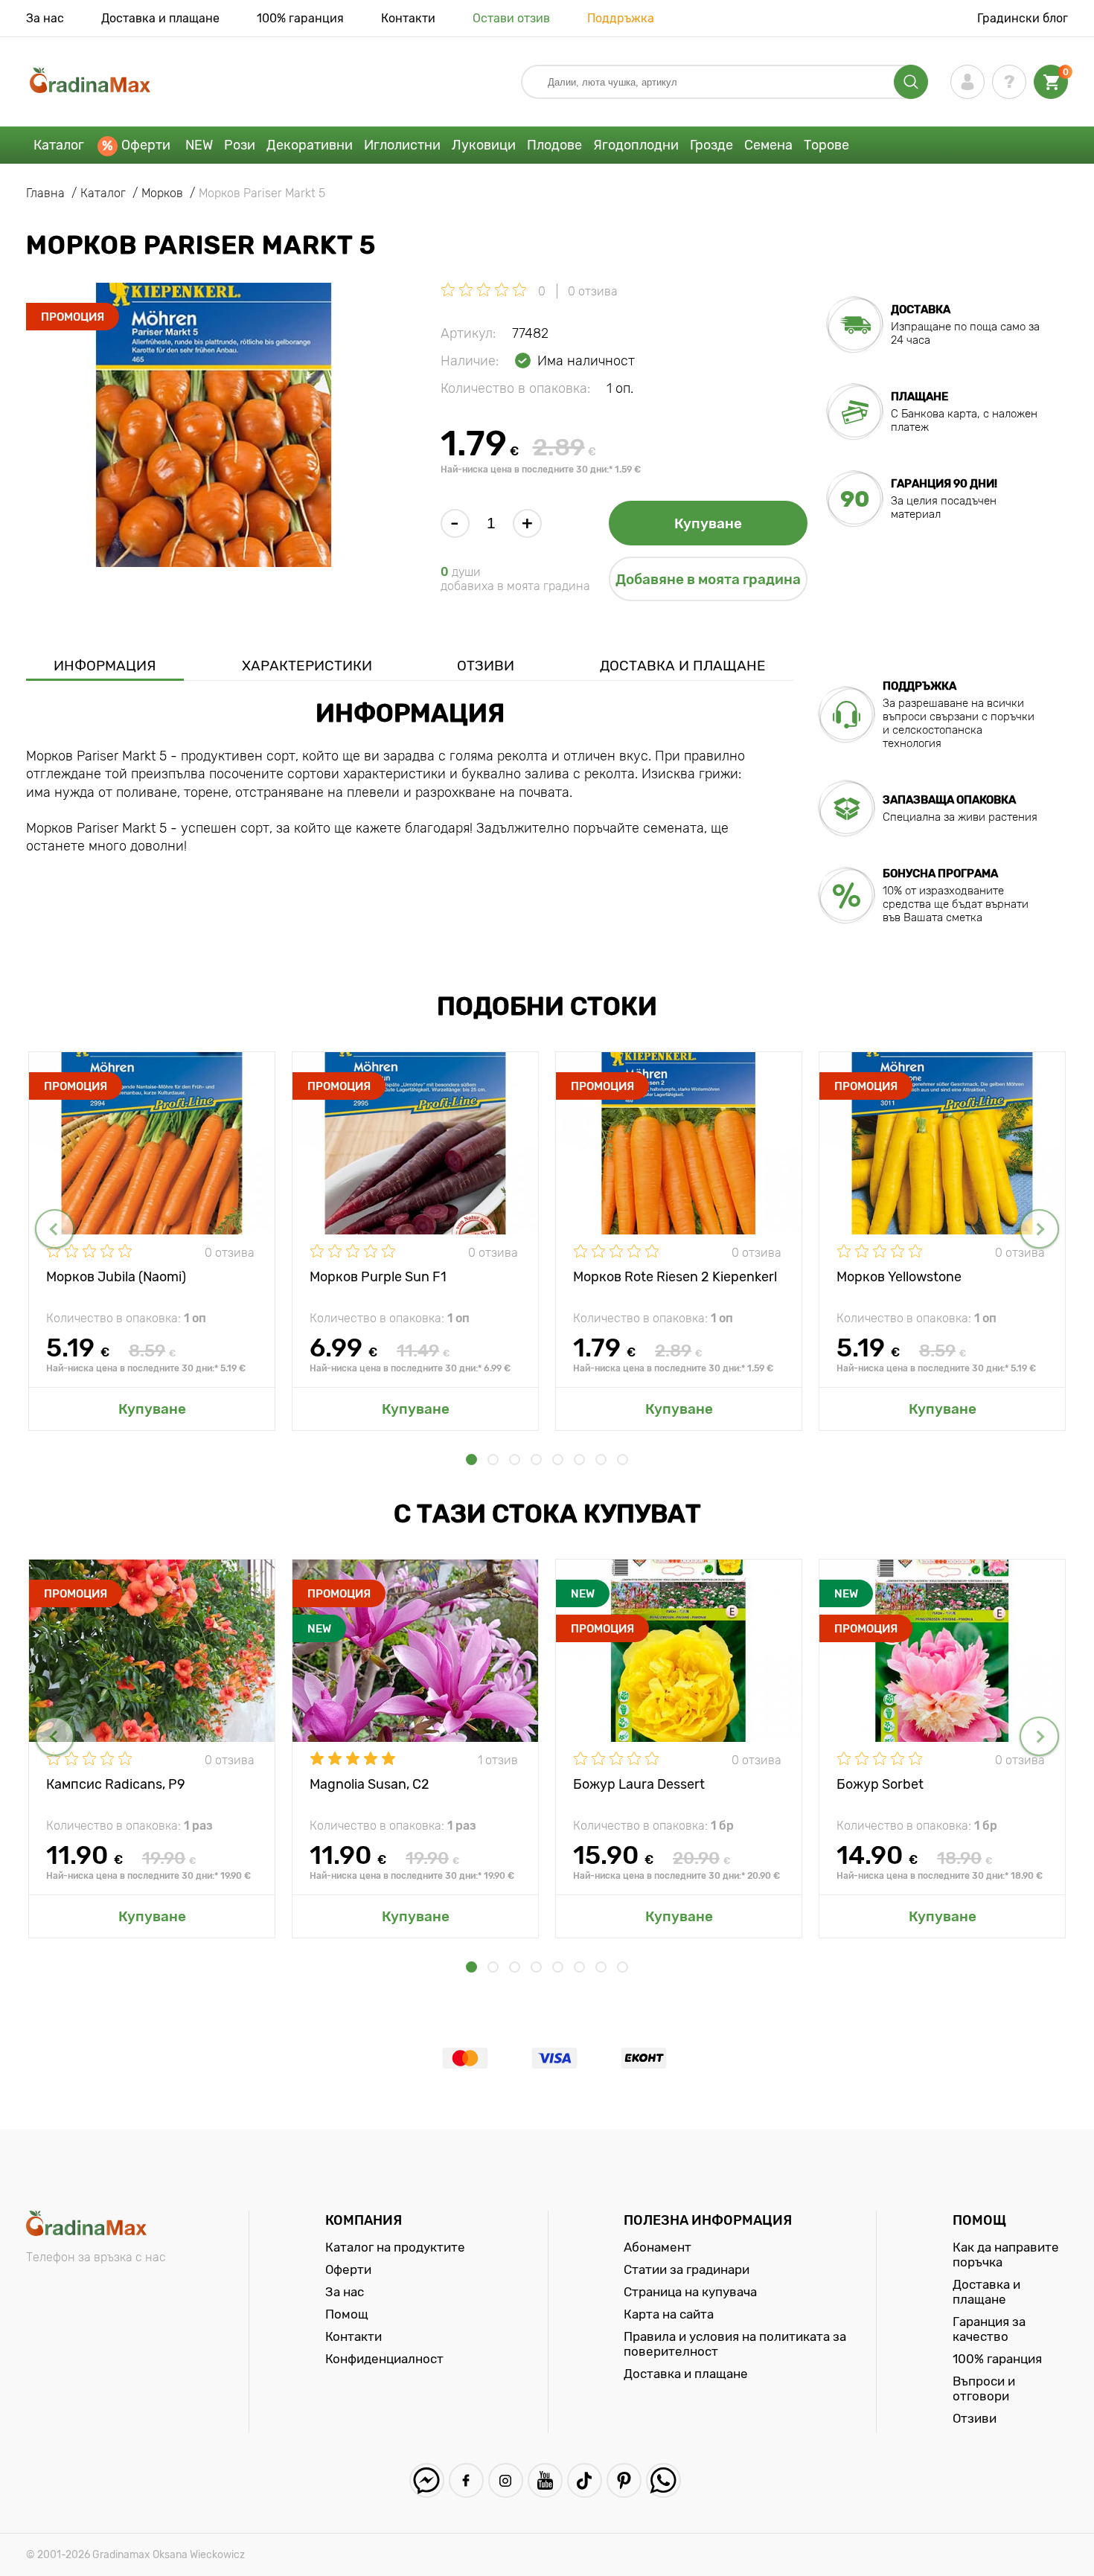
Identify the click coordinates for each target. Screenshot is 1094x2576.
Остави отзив (511, 18)
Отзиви (486, 666)
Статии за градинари (687, 2269)
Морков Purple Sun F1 (378, 1277)
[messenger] (427, 2480)
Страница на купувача (690, 2292)
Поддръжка (621, 18)
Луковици (484, 145)
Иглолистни (402, 145)
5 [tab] (558, 1460)
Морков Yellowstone (899, 1277)
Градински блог (1023, 18)
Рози (240, 145)
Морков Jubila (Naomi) (116, 1277)
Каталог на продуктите (395, 2247)
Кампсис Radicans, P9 (116, 1784)
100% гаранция (300, 18)
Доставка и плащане (160, 18)
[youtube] (545, 2480)
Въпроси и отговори (984, 2388)
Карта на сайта (669, 2314)
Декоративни (310, 145)
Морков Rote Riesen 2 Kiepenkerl (675, 1277)
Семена (768, 145)
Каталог (59, 145)
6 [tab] (579, 1460)
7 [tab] (601, 1460)
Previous (55, 1229)
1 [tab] (471, 1460)
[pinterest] (624, 2480)
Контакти (408, 18)
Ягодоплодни (636, 145)
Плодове (554, 145)
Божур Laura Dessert (639, 1784)
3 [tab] (515, 1460)
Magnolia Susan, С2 (370, 1784)
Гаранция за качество (989, 2329)
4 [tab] (536, 1460)
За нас (45, 18)
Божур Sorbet (880, 1784)
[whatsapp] (663, 2480)
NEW (199, 145)
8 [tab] (623, 1460)
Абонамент (658, 2247)
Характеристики (307, 666)
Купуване (708, 523)
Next (1039, 1229)
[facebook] (466, 2480)
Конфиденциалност (384, 2359)
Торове (826, 145)
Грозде (711, 145)
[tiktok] (585, 2480)
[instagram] (506, 2480)
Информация (105, 666)
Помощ (347, 2314)
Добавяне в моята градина (708, 579)
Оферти (146, 145)
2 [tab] (493, 1460)
